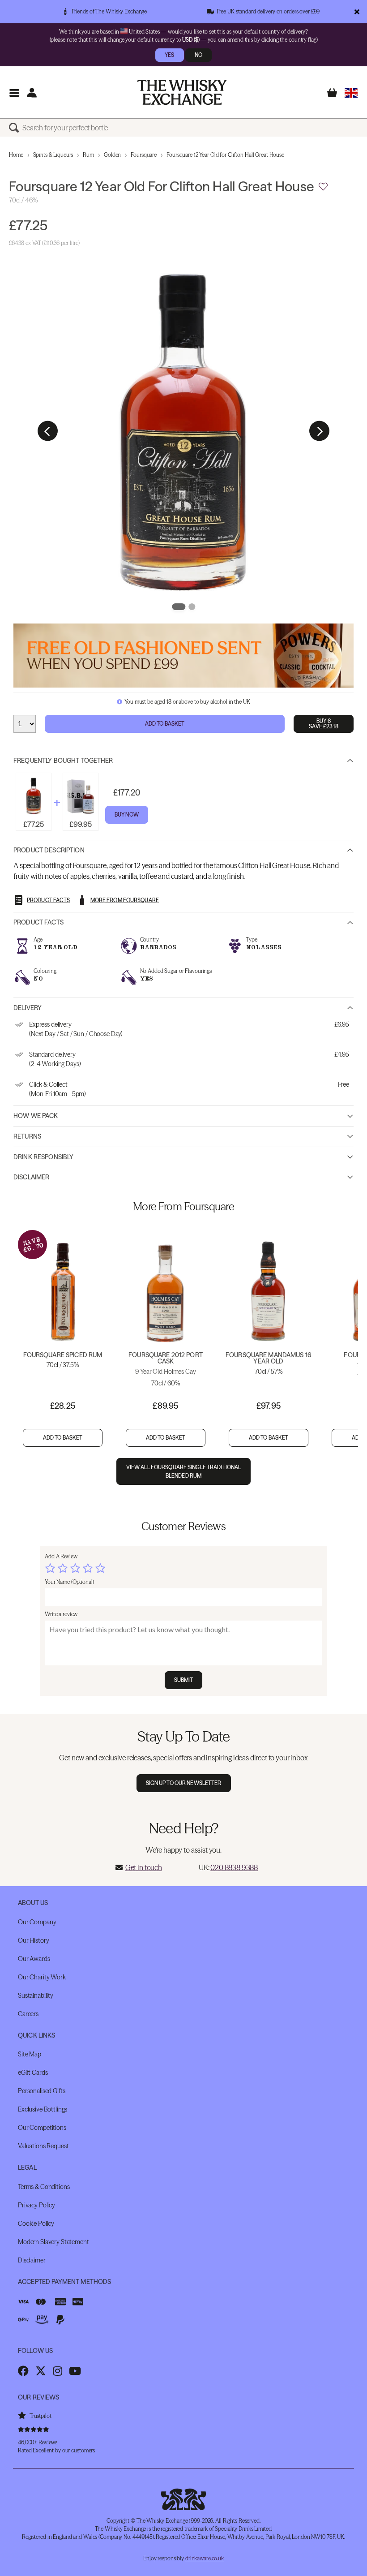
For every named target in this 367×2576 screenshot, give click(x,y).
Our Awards (34, 1959)
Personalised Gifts (41, 2091)
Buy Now (127, 815)
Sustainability (36, 1995)
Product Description (49, 850)
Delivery (28, 1008)
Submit (184, 1680)
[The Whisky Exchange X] (41, 2371)
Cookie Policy (36, 2223)
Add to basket (63, 1438)
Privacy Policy (36, 2205)
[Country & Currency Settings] (351, 92)
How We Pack (36, 1116)
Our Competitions (42, 2128)
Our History (33, 1940)
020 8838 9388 (234, 1867)
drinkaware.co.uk (205, 2558)
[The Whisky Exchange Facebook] (23, 2371)
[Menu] (14, 92)
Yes (169, 55)
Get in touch (144, 1867)
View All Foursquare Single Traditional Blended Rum (184, 1471)
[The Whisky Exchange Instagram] (58, 2371)
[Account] (32, 92)
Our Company (37, 1922)
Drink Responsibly (43, 1157)
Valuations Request (43, 2146)
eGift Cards (33, 2073)
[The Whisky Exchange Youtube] (75, 2371)
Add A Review (61, 1556)
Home (16, 155)
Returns (27, 1136)
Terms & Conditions (44, 2187)
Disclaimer (31, 1177)
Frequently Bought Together (63, 761)
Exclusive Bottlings (43, 2109)
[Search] (16, 128)
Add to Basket (165, 724)
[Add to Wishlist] (323, 187)
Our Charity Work (42, 1977)
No (198, 55)
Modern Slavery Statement (53, 2242)
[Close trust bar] (357, 12)
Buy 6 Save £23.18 (323, 724)
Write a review (61, 1614)
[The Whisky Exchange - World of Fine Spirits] (182, 92)
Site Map (30, 2054)
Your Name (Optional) (69, 1582)
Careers (28, 2014)
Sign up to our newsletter (184, 1783)
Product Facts (38, 922)
